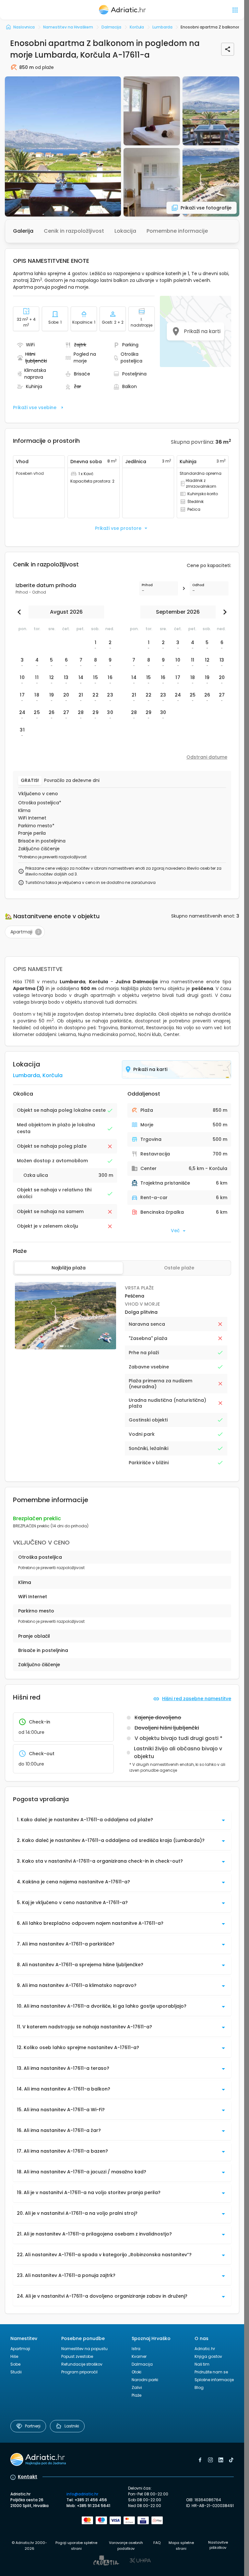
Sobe (15, 2364)
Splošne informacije (214, 2380)
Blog (199, 2387)
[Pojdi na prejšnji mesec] (21, 612)
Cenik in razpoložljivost (74, 231)
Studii (16, 2372)
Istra (136, 2349)
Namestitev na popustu (84, 2349)
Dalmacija (142, 2364)
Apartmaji (20, 2349)
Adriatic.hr (205, 2349)
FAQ (157, 2543)
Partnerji (33, 2426)
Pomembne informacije (177, 231)
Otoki (136, 2372)
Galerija (23, 231)
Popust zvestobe (77, 2356)
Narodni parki (145, 2380)
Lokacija (125, 231)
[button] (63, 146)
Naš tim (202, 2364)
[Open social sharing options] (228, 49)
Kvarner (139, 2356)
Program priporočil (79, 2372)
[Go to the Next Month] (223, 612)
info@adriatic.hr (82, 2494)
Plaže (136, 2395)
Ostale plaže (179, 1268)
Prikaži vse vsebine (35, 407)
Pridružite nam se (211, 2372)
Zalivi (137, 2387)
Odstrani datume (207, 757)
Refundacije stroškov (82, 2364)
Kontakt (28, 2477)
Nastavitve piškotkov (218, 2545)
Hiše (14, 2356)
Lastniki (72, 2426)
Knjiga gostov (208, 2356)
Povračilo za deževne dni (72, 781)
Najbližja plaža (69, 1268)
